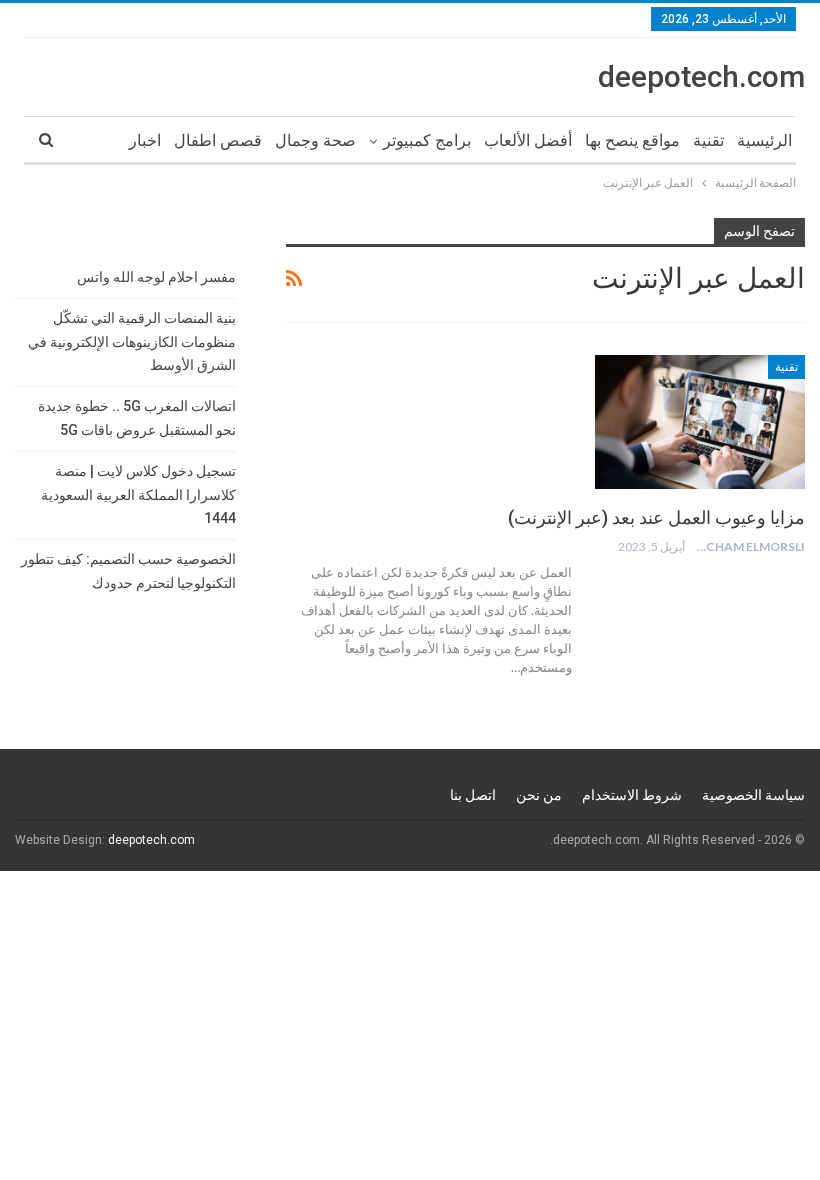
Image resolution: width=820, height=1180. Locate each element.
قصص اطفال (218, 140)
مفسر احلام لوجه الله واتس (156, 277)
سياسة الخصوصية (753, 795)
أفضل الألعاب (528, 140)
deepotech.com (701, 76)
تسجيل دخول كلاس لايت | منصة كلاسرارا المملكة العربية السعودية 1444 (138, 495)
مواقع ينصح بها (632, 140)
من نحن (539, 795)
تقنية (708, 140)
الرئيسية (764, 140)
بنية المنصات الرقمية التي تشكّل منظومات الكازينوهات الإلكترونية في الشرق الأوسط (132, 342)
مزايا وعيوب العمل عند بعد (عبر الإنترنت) (656, 517)
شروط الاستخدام (632, 795)
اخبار (145, 140)
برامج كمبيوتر (427, 140)
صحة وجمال (315, 140)
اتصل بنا (473, 795)
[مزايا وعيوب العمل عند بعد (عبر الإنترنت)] (700, 422)
